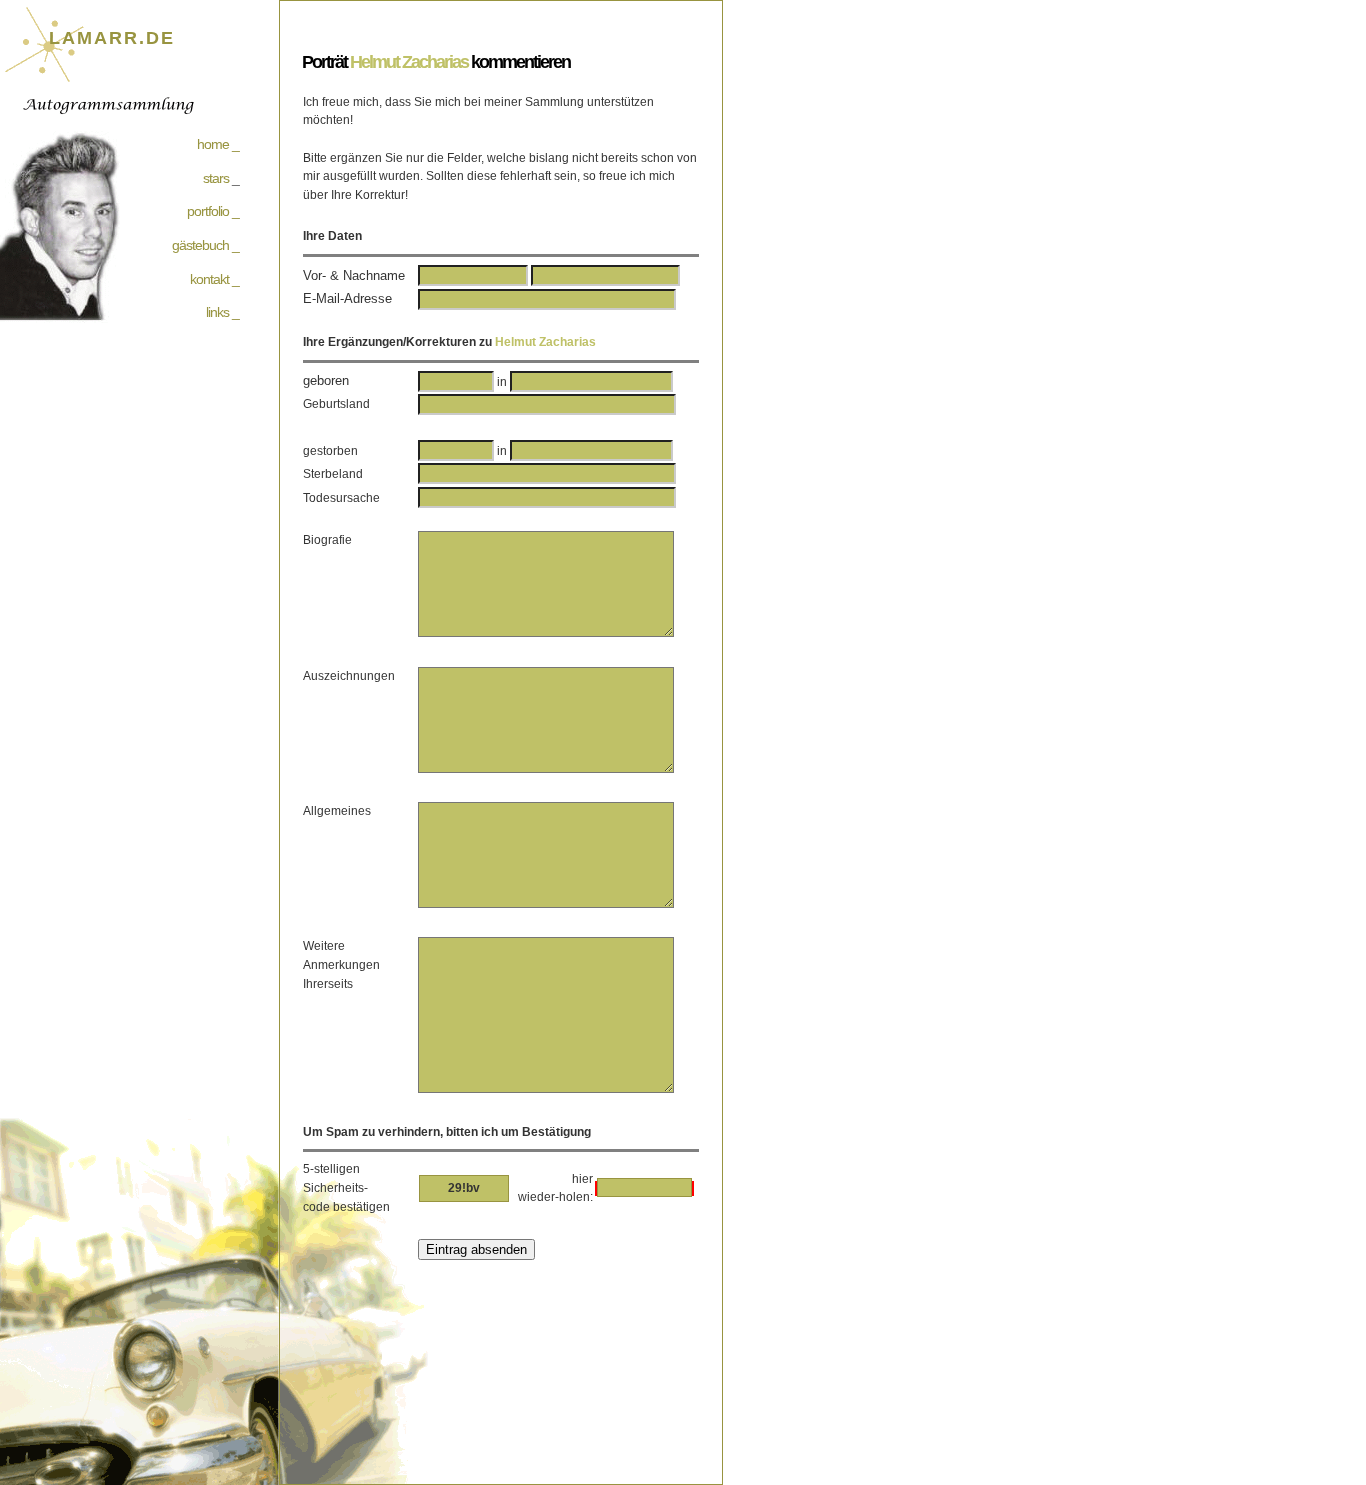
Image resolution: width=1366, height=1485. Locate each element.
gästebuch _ (205, 245)
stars (216, 178)
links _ (222, 312)
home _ (218, 144)
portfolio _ (213, 211)
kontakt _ (214, 279)
